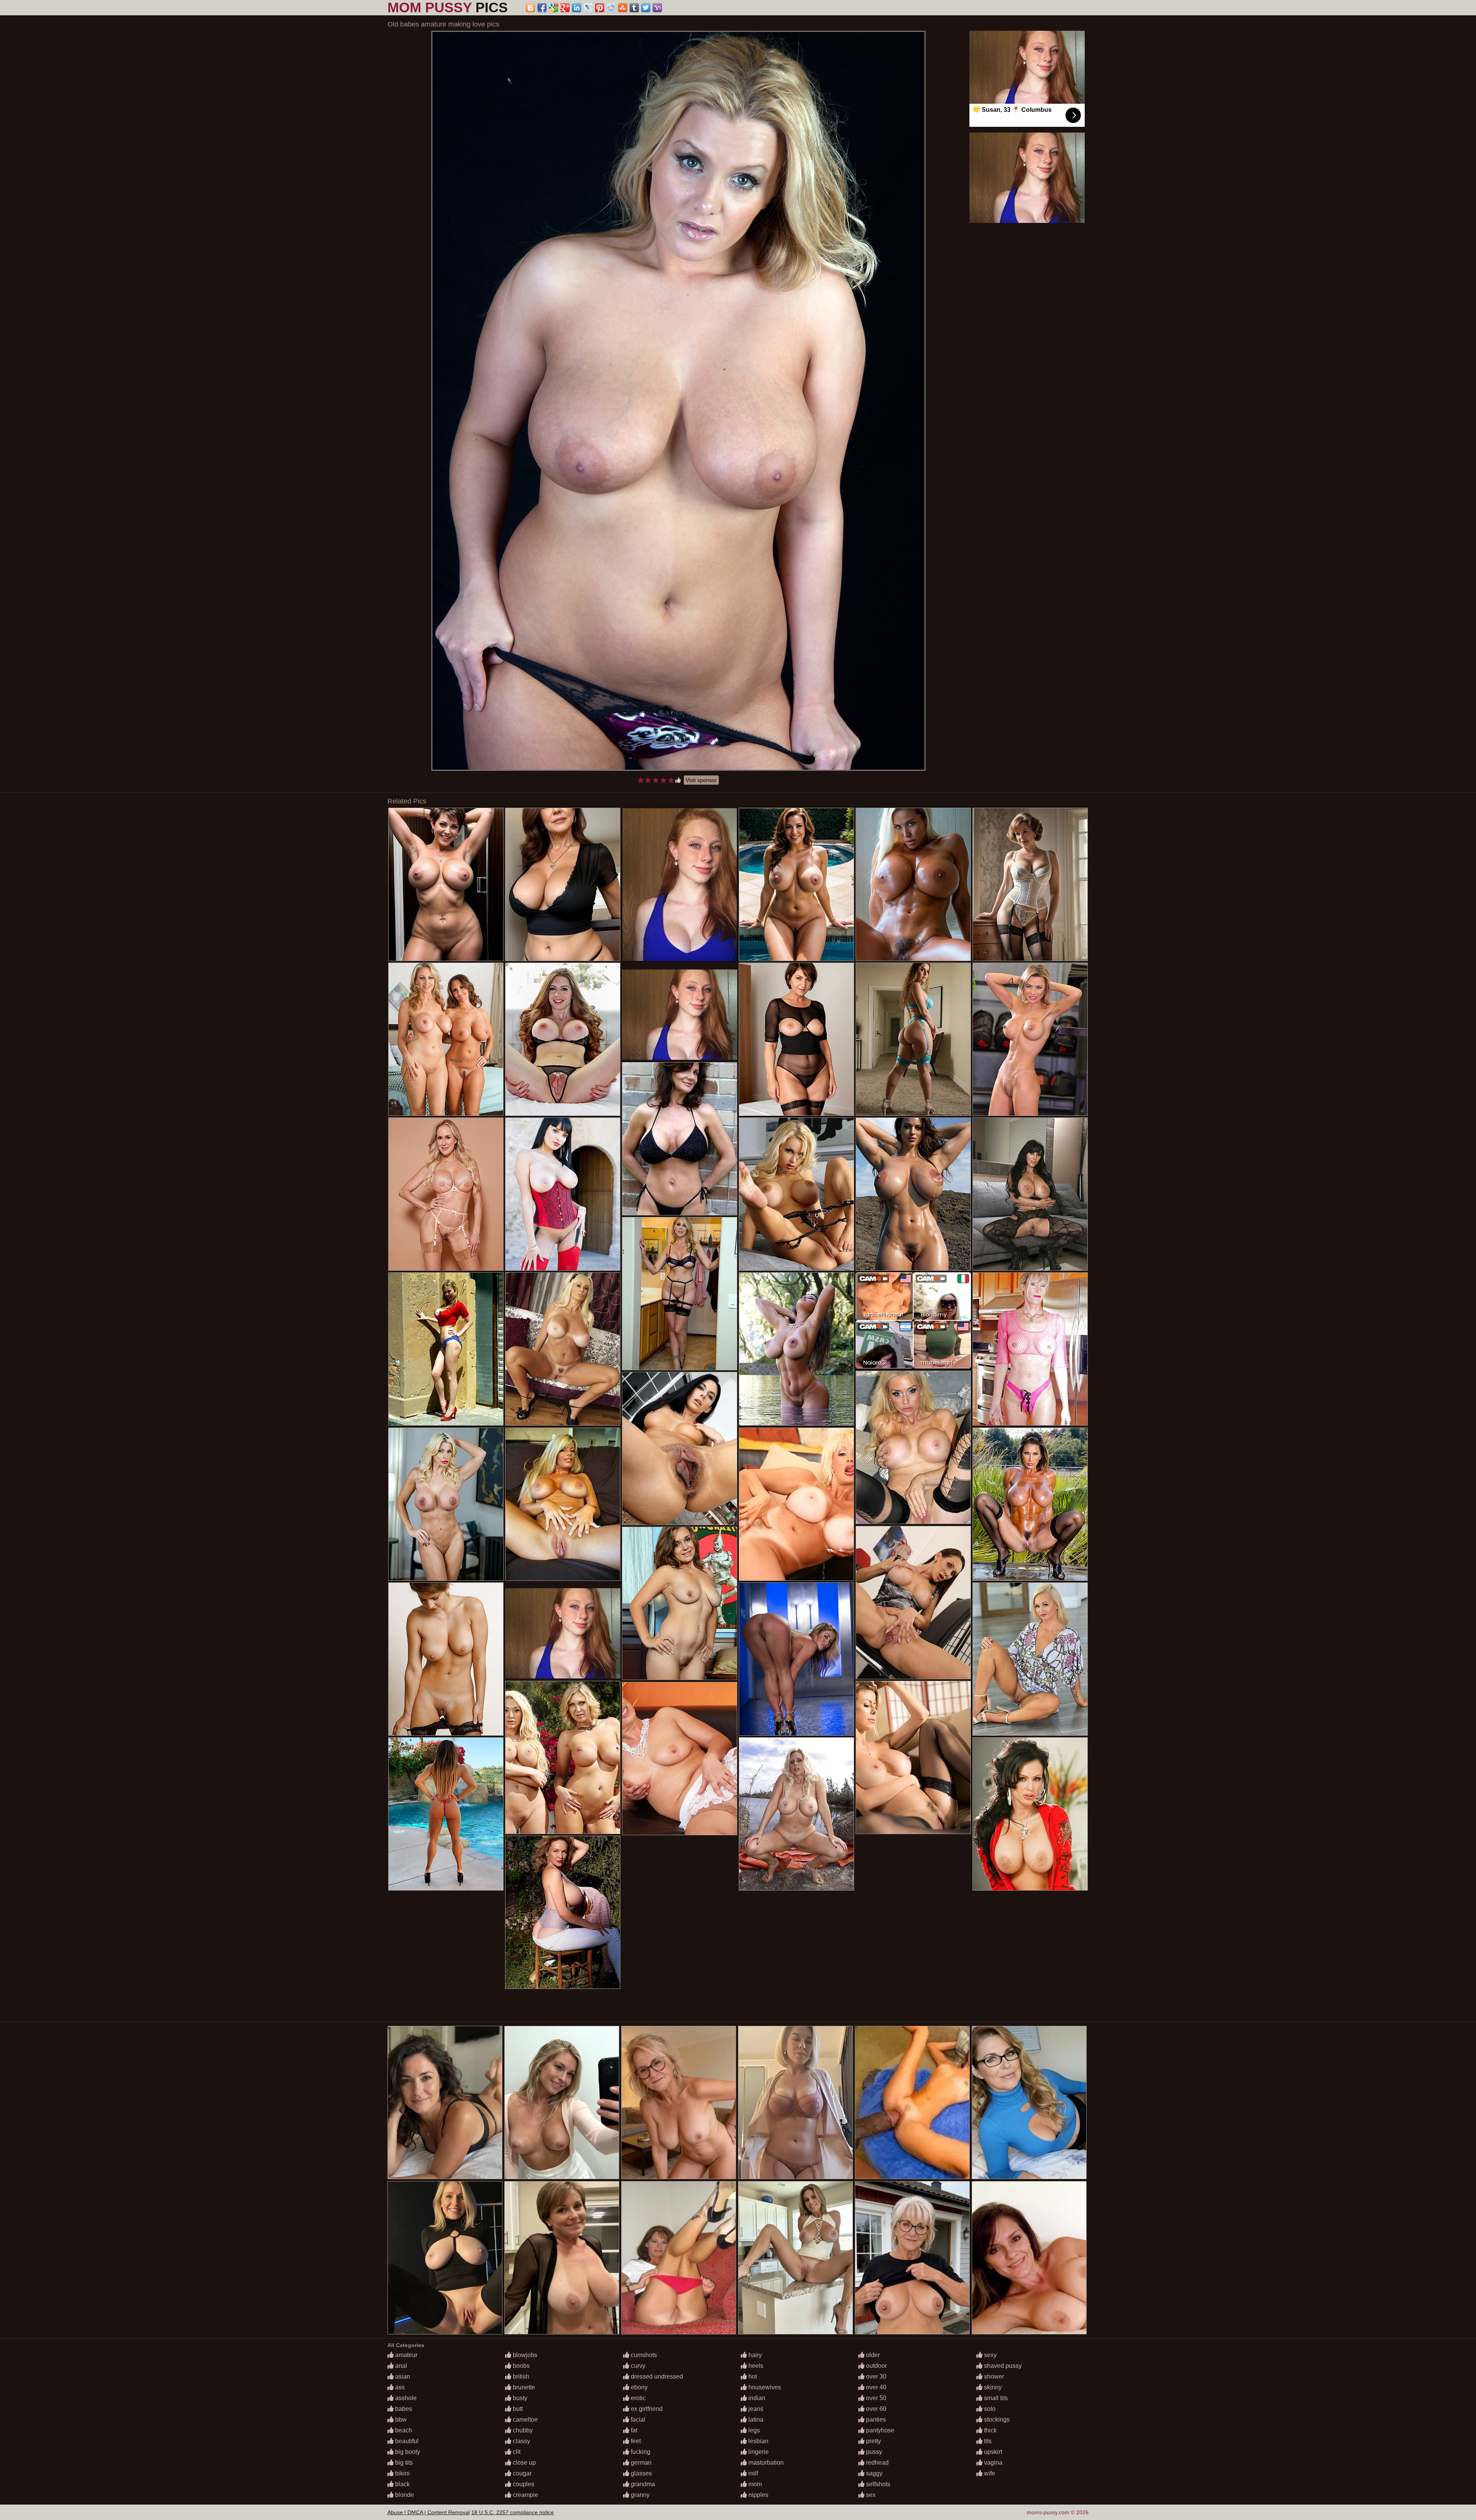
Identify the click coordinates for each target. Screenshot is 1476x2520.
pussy (873, 2452)
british (520, 2376)
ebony (638, 2387)
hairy (754, 2355)
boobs (520, 2366)
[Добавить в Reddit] (611, 8)
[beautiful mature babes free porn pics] (563, 884)
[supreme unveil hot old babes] (446, 884)
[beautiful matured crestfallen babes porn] (1030, 1504)
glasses (641, 2473)
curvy (637, 2366)
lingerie (758, 2452)
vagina (992, 2463)
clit (516, 2452)
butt (517, 2409)
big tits (403, 2463)
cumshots (643, 2355)
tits (987, 2441)
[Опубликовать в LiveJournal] (588, 8)
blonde (404, 2495)
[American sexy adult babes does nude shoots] (680, 1294)
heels (755, 2366)
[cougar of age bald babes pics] (446, 1659)
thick (990, 2430)
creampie (525, 2495)
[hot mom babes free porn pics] (446, 1194)
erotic (637, 2398)
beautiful (406, 2441)
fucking (640, 2452)
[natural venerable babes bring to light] (563, 1912)
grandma (642, 2484)
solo (989, 2409)
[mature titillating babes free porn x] (680, 1139)
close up (524, 2463)
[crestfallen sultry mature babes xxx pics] (1030, 1039)
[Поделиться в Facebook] (542, 8)
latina (755, 2420)
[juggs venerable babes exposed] (796, 1349)
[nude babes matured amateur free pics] (796, 1504)
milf (752, 2473)
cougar (521, 2473)
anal (400, 2366)
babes (403, 2409)
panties (875, 2420)
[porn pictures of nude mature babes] (563, 1757)
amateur (406, 2355)
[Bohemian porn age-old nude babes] (913, 1603)
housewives (764, 2387)
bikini (402, 2473)
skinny (992, 2387)
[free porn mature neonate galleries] (796, 1039)
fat (633, 2430)
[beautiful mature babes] (913, 1757)
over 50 (875, 2398)
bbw (400, 2420)
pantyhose (879, 2430)
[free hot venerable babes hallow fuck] (796, 884)
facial (637, 2420)
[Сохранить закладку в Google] (553, 8)
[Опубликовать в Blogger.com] (530, 8)
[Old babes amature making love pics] (678, 401)
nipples (758, 2495)
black (402, 2484)
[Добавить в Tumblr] (634, 8)
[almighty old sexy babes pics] (446, 1039)
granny (639, 2495)
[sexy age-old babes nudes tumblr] (1030, 884)
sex (870, 2495)
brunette (523, 2387)
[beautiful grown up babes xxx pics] (796, 1659)
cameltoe (524, 2420)
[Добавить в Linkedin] (577, 8)
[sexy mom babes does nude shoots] (446, 1504)
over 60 (875, 2409)
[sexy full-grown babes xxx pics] (796, 1194)
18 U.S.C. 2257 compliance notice (513, 2512)
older (872, 2355)
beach (403, 2430)
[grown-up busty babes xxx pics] (1030, 1659)
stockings (996, 2420)
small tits (995, 2398)
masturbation (765, 2463)
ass (399, 2387)
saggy (873, 2473)
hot (752, 2376)
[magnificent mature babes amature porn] (563, 1504)
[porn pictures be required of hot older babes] (1030, 1349)
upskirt (992, 2452)
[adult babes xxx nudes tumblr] (680, 1603)
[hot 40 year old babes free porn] (913, 1039)
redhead (877, 2463)
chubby (522, 2430)
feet (635, 2441)
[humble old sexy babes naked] (446, 1349)
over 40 (875, 2387)
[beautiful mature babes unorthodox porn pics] (796, 1814)
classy (521, 2441)
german (640, 2463)
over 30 (875, 2376)
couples (523, 2484)
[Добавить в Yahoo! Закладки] (657, 8)
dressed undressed (656, 2376)
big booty (407, 2452)
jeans (755, 2409)
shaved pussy (1002, 2366)
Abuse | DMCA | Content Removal (429, 2512)
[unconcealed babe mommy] (913, 884)
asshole (405, 2398)
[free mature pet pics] (1030, 1814)
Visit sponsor (701, 780)
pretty (873, 2441)
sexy (990, 2355)
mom (754, 2484)
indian (756, 2398)
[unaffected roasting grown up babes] (680, 1448)
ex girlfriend (646, 2409)
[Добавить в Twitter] (646, 8)
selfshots (877, 2484)
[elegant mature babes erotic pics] (913, 1447)
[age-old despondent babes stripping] (913, 1194)
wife (989, 2473)
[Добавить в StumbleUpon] (623, 8)
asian (402, 2376)
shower (993, 2376)
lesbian (758, 2441)
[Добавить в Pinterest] (600, 8)
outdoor (876, 2366)
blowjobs (524, 2355)
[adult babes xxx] (563, 1039)
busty (519, 2398)
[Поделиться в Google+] (565, 8)
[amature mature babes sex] (563, 1349)
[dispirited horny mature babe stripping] (1030, 1194)
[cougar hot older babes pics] (680, 1759)
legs (753, 2430)
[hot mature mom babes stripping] (446, 1814)
